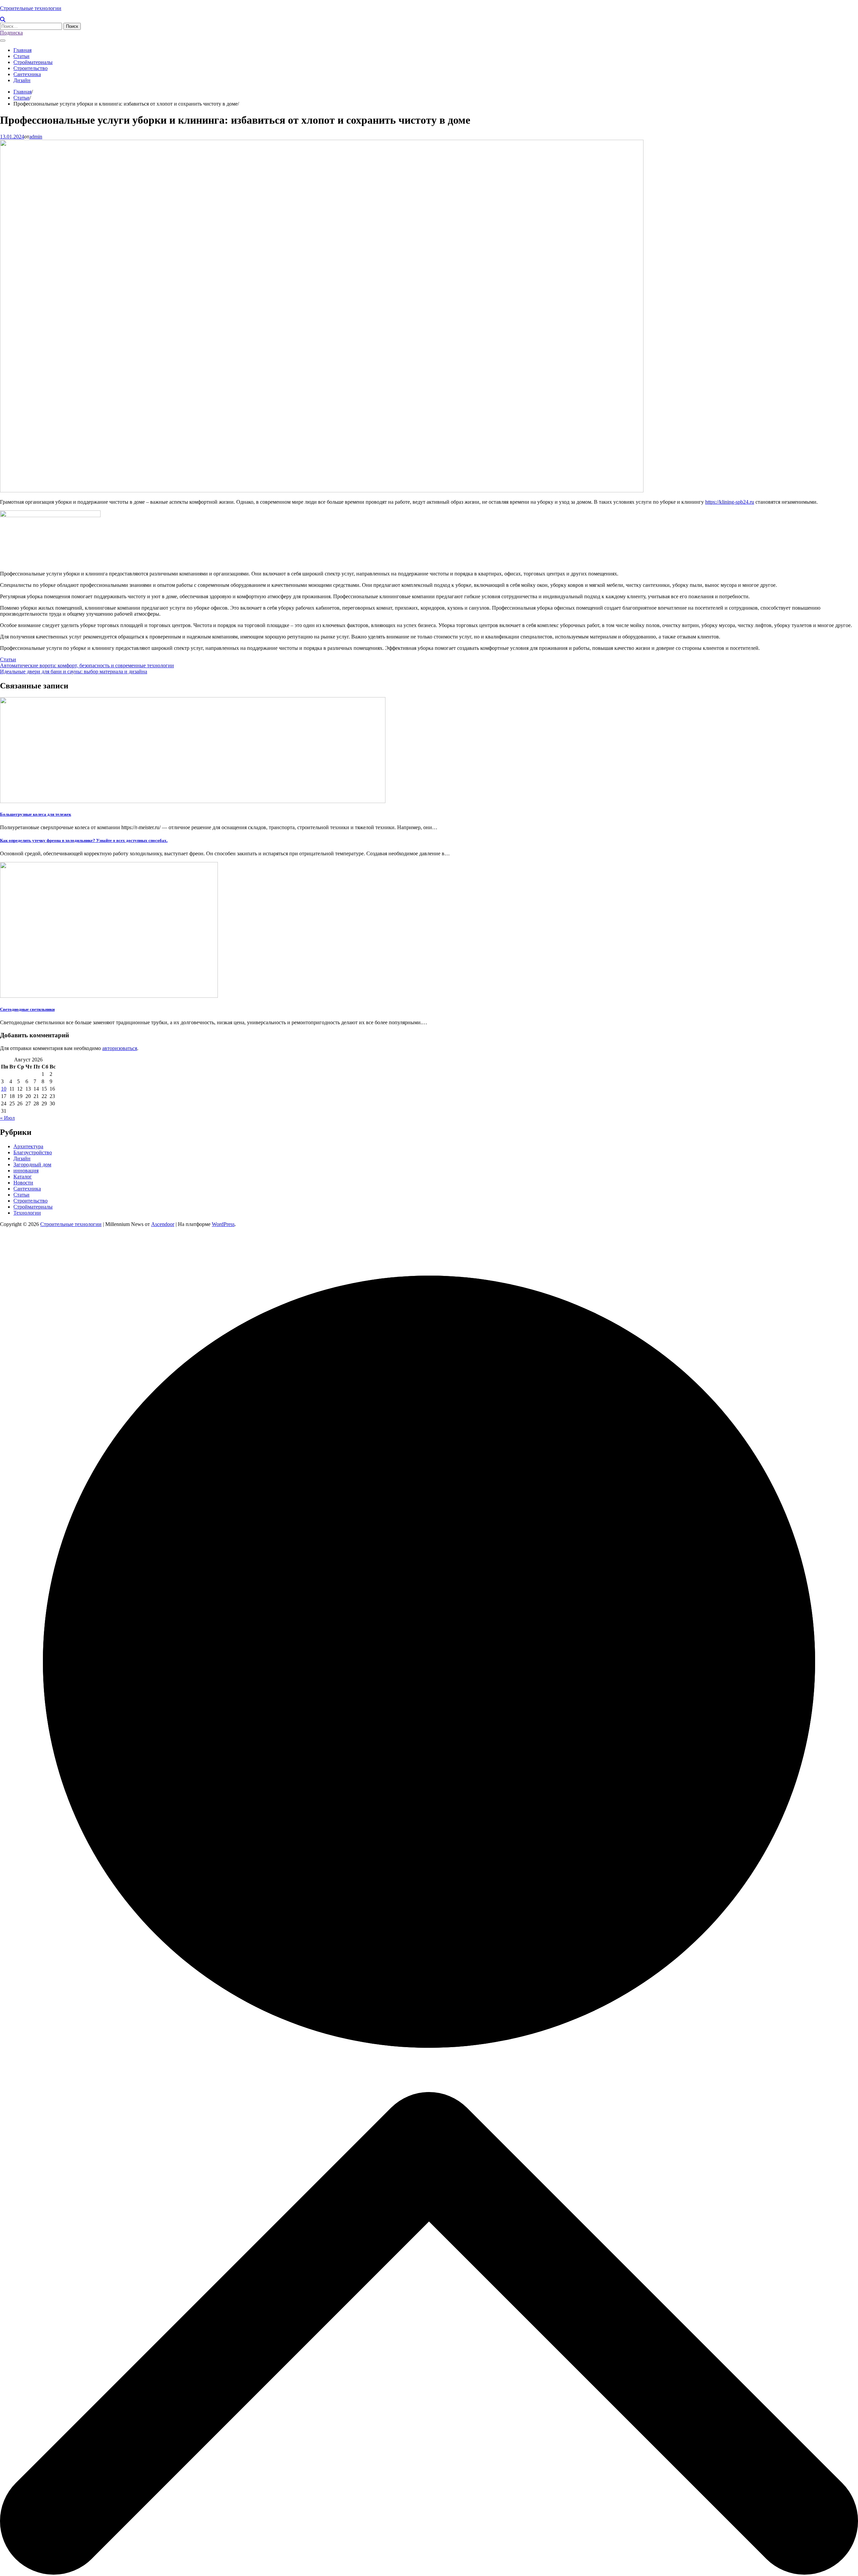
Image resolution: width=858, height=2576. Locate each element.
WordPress (223, 1224)
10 (4, 1089)
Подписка (11, 33)
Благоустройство (33, 1152)
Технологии (27, 1213)
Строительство (30, 68)
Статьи (21, 56)
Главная (22, 50)
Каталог (23, 1177)
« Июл (7, 1118)
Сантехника (27, 74)
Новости (23, 1183)
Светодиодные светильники (27, 1009)
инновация (26, 1171)
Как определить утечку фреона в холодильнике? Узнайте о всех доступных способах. (84, 840)
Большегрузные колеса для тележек (36, 814)
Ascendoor (163, 1224)
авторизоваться (120, 1048)
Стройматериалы (33, 62)
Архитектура (28, 1146)
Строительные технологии (31, 8)
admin (36, 137)
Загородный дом (32, 1164)
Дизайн (22, 80)
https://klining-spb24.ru (730, 502)
